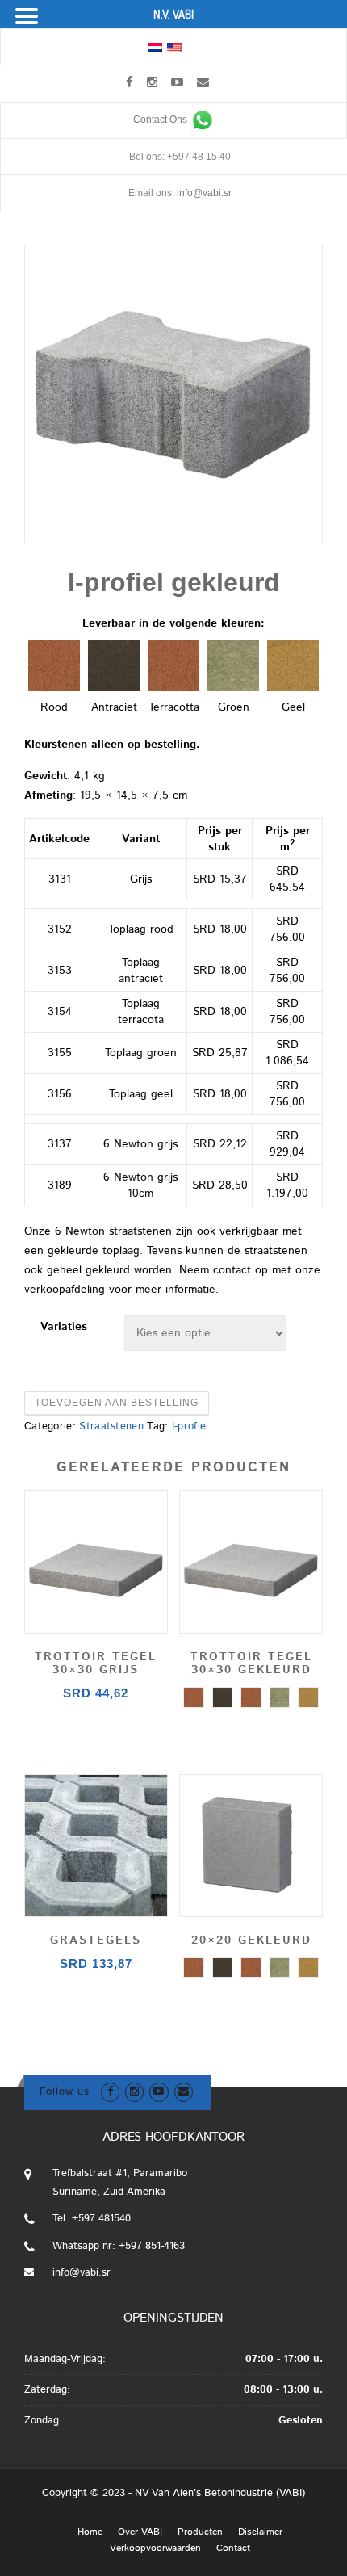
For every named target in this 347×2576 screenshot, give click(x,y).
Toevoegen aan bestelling (117, 1403)
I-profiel (190, 1426)
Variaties (64, 1327)
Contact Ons (161, 120)
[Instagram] (152, 82)
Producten (200, 2532)
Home (90, 2532)
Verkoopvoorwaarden (155, 2549)
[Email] (203, 82)
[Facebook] (130, 82)
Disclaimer (260, 2532)
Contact (233, 2549)
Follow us (65, 2092)
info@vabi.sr (204, 193)
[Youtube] (177, 82)
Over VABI (140, 2532)
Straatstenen (111, 1426)
